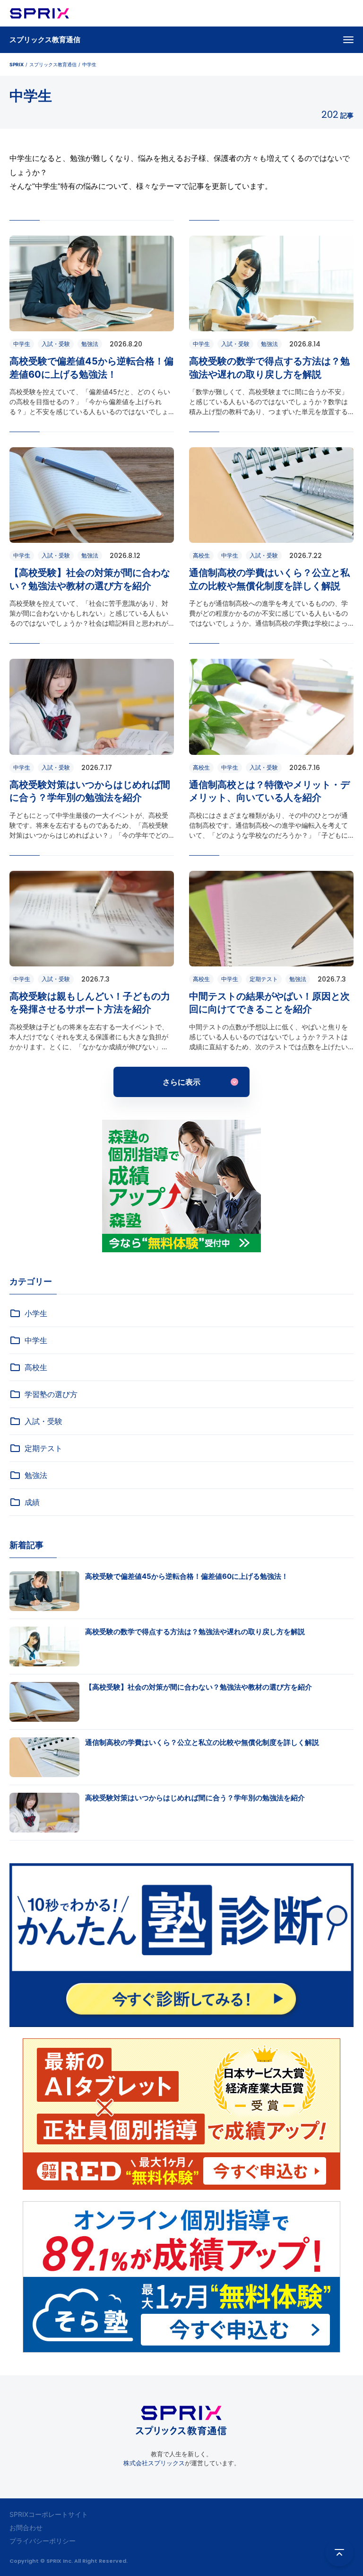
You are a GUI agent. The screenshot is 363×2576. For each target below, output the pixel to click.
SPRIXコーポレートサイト (49, 2514)
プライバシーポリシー (43, 2541)
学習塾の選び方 (51, 1394)
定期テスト (43, 1448)
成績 (32, 1502)
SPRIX (17, 64)
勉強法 (36, 1475)
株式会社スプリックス (154, 2463)
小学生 (36, 1313)
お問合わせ (26, 2527)
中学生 (36, 1340)
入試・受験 (43, 1421)
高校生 (36, 1367)
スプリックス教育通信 (45, 40)
